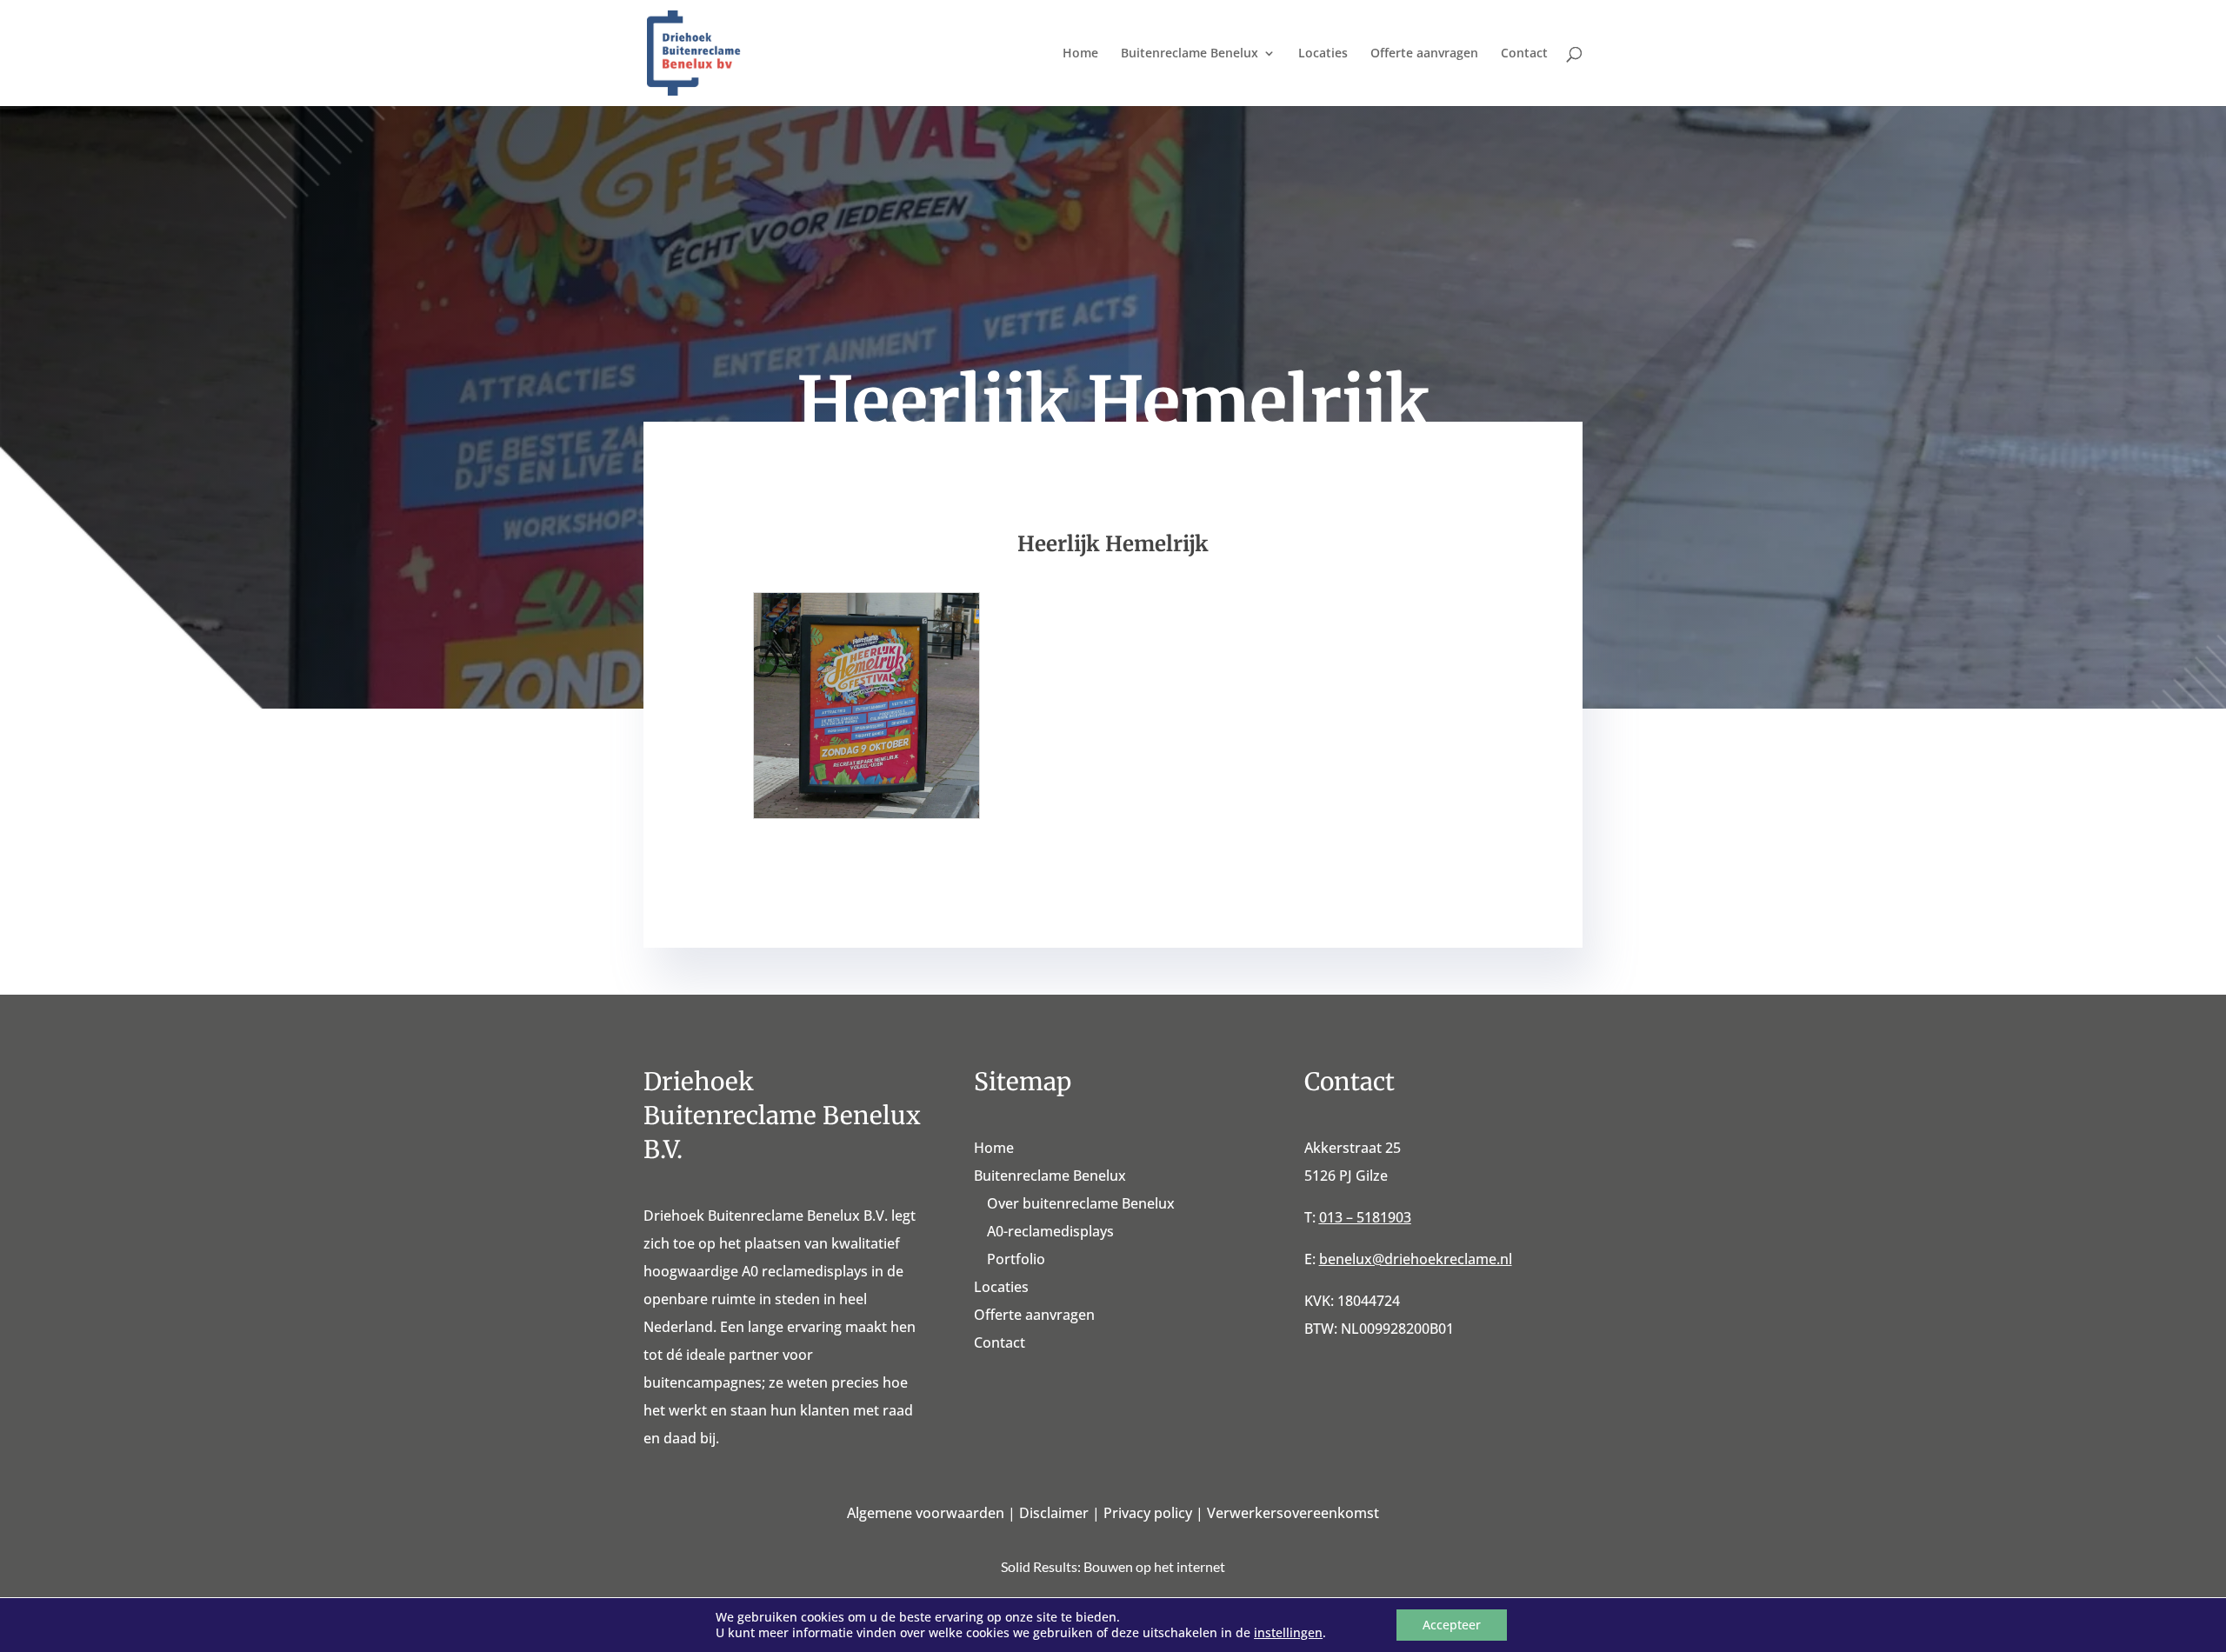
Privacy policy (1148, 1513)
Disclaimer (1054, 1513)
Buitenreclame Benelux (1190, 54)
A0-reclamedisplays (1050, 1231)
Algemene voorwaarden (926, 1513)
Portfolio (1016, 1259)
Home (1080, 54)
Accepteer (1452, 1625)
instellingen (1288, 1633)
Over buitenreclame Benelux (1081, 1203)
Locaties (1323, 54)
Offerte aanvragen (1424, 54)
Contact (1524, 54)
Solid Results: (1041, 1566)
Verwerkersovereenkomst (1293, 1513)
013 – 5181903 (1365, 1217)
